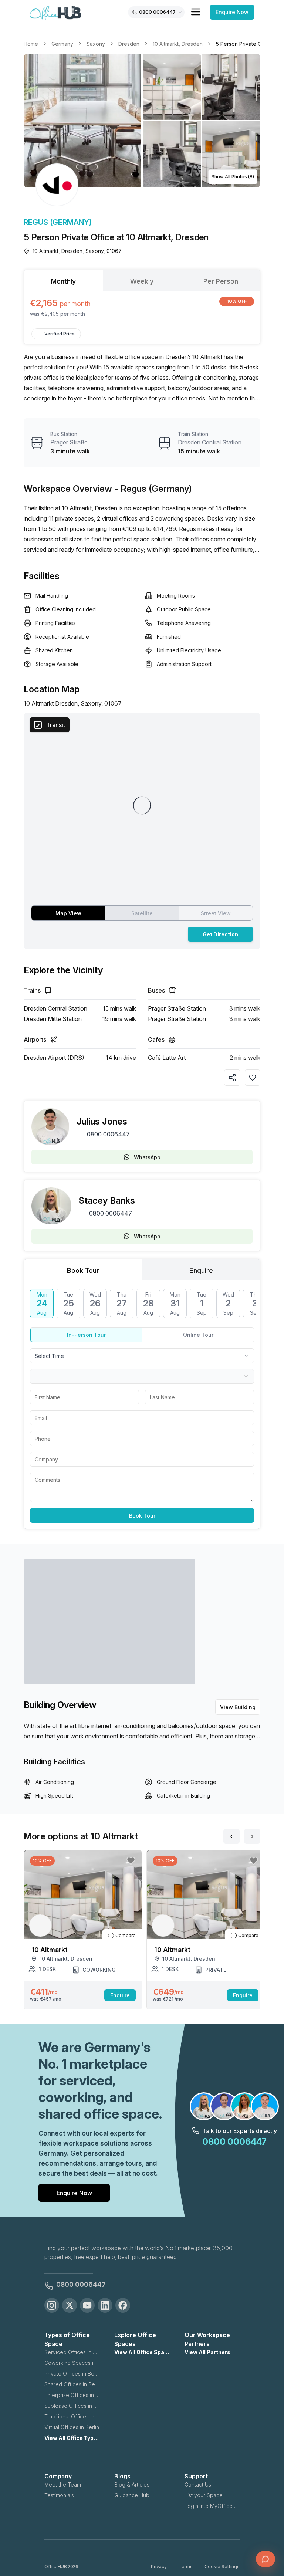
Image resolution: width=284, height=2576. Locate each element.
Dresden (129, 44)
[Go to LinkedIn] (105, 2305)
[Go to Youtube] (87, 2305)
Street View (216, 913)
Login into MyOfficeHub (212, 2506)
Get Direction (220, 934)
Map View (68, 913)
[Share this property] (232, 1078)
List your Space (204, 2495)
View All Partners (207, 2352)
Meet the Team (63, 2484)
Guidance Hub (132, 2495)
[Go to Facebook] (123, 2305)
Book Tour (142, 1516)
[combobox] (142, 1356)
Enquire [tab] (201, 1270)
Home (31, 44)
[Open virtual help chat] (266, 2559)
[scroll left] (231, 1836)
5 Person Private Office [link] (244, 44)
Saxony (96, 44)
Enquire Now (232, 12)
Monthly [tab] (63, 281)
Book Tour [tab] (83, 1270)
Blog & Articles (132, 2484)
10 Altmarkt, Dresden (178, 44)
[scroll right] (252, 1836)
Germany (62, 44)
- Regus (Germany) (153, 489)
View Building (238, 1707)
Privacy (159, 2567)
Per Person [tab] (221, 281)
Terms (186, 2567)
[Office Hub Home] (55, 13)
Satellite (142, 913)
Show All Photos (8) (233, 177)
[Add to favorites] (253, 1078)
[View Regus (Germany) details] (57, 185)
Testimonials (59, 2495)
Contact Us (198, 2484)
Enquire (120, 1995)
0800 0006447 (108, 1134)
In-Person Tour (86, 1335)
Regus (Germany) (58, 222)
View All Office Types (72, 2438)
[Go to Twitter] (70, 2305)
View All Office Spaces (142, 2352)
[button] (142, 121)
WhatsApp (147, 1157)
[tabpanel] (142, 307)
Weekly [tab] (142, 281)
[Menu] (196, 12)
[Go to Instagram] (52, 2305)
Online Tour (198, 1335)
